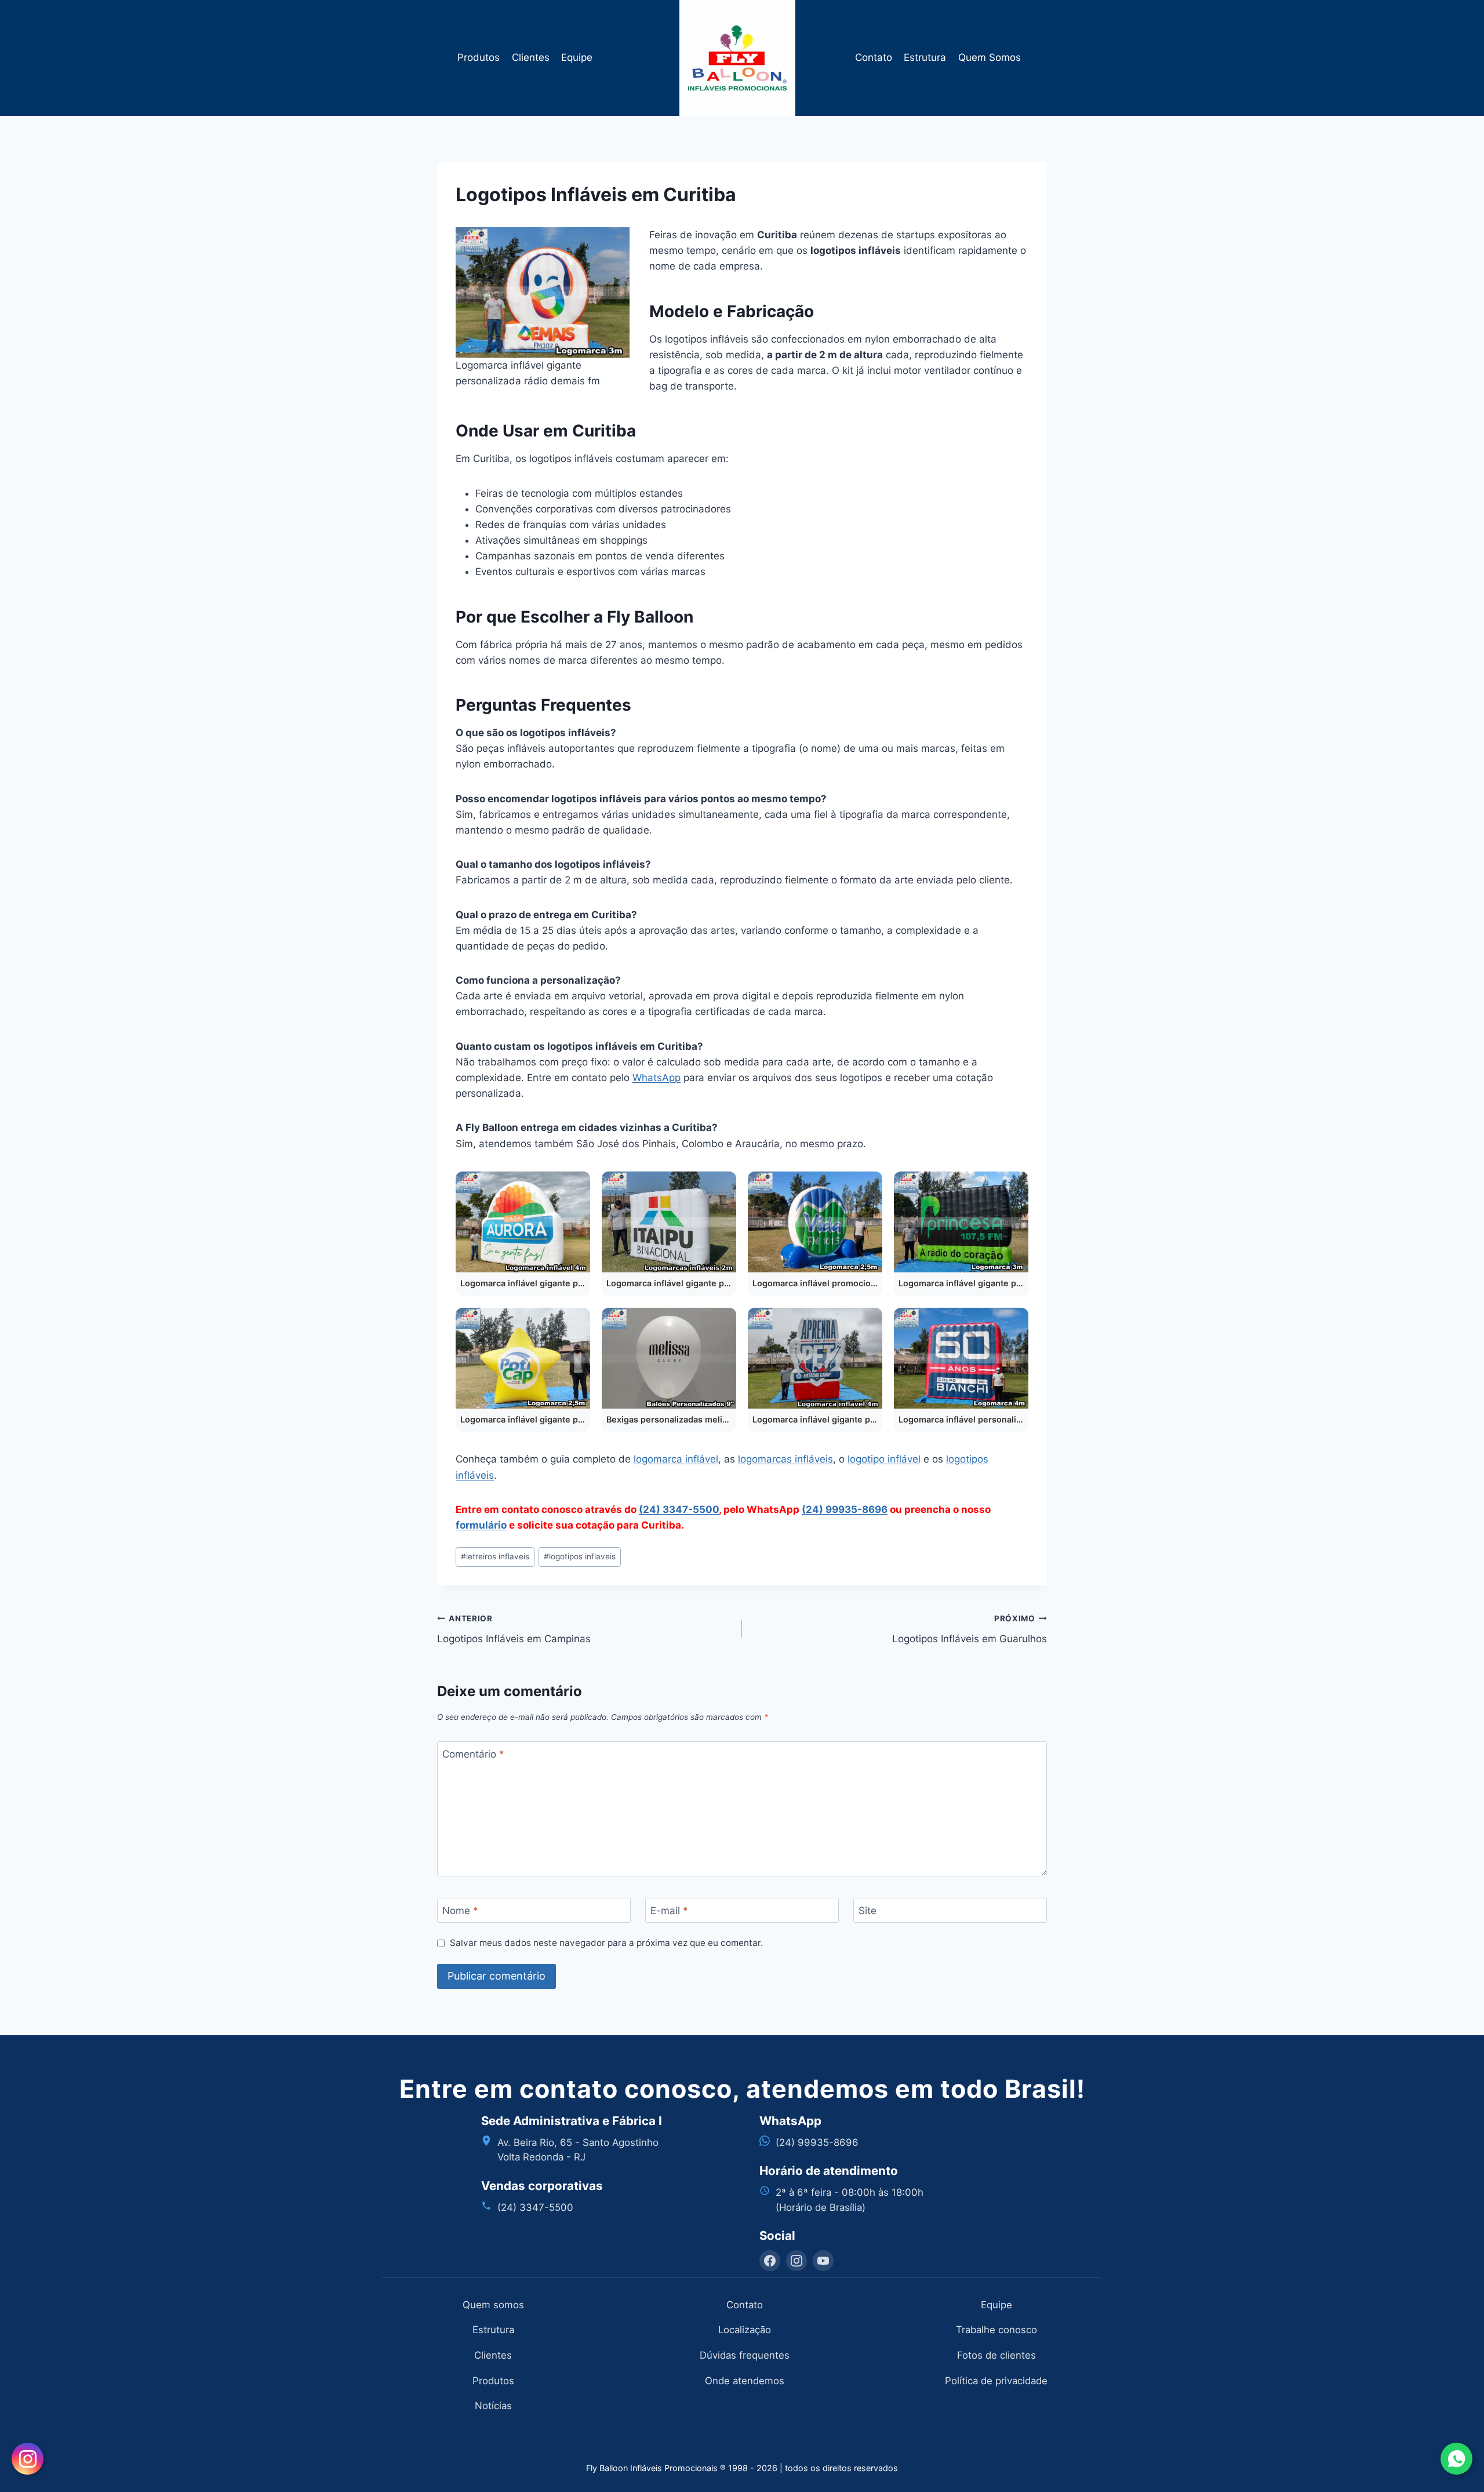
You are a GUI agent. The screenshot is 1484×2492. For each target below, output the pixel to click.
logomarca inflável (676, 1459)
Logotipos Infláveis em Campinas (514, 1629)
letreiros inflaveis (495, 1556)
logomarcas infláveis (785, 1459)
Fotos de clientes (996, 2355)
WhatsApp (656, 1078)
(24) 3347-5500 (679, 1509)
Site (868, 1911)
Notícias (493, 2406)
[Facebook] (770, 2261)
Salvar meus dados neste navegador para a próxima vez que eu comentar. (606, 1943)
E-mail (669, 1911)
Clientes (531, 57)
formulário (481, 1525)
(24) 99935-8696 (845, 1509)
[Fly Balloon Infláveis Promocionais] (742, 58)
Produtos (479, 57)
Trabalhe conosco (996, 2330)
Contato (874, 57)
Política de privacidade (996, 2381)
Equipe (577, 57)
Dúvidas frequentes (745, 2355)
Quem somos (493, 2305)
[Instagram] (796, 2261)
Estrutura (925, 57)
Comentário (473, 1754)
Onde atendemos (745, 2381)
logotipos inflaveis (580, 1556)
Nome (460, 1911)
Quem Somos (990, 57)
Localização (745, 2330)
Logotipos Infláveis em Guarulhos (970, 1629)
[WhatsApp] (1456, 2459)
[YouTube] (823, 2261)
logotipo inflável (884, 1459)
